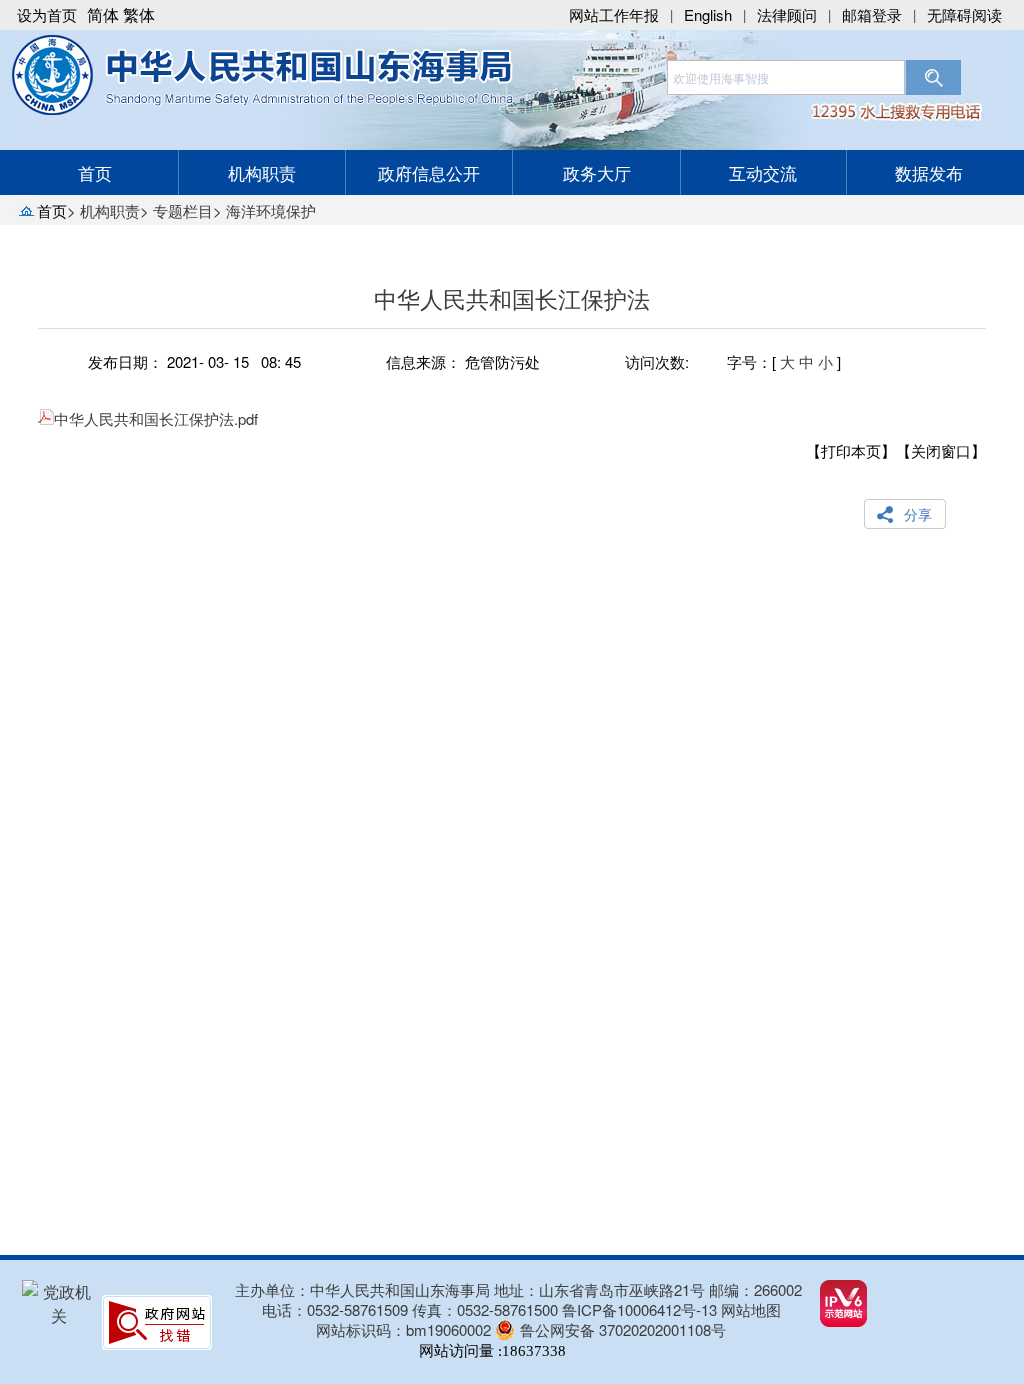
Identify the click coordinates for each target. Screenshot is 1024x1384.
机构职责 (262, 172)
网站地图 (751, 1310)
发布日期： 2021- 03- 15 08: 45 (194, 361)
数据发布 (929, 172)
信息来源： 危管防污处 (463, 361)
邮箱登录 (872, 14)
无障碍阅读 (964, 14)
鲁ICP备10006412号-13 (639, 1310)
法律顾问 (787, 14)
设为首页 (47, 14)
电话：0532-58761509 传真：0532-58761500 (412, 1309)
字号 (742, 361)
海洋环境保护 (271, 210)
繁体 (139, 14)
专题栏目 (183, 210)
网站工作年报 (614, 14)
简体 (103, 14)
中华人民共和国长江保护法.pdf (156, 418)
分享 (918, 514)
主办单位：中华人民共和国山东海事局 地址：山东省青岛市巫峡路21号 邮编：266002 (518, 1290)
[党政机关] (59, 1315)
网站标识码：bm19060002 (403, 1329)
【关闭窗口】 (941, 450)
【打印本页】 (851, 450)
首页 (95, 172)
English (708, 14)
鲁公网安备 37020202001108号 (623, 1329)
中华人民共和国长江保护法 (512, 298)
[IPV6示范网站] (843, 1320)
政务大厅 (597, 172)
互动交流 (763, 172)
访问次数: (657, 361)
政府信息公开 (429, 172)
